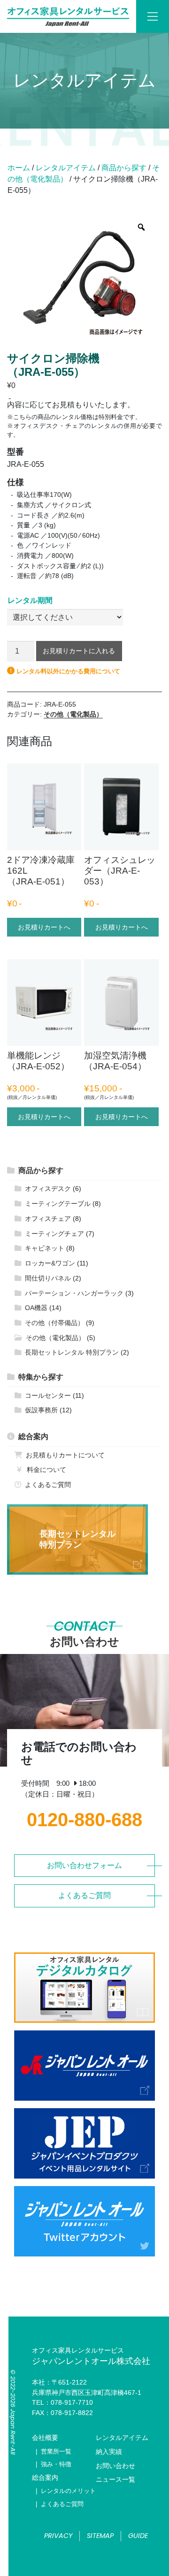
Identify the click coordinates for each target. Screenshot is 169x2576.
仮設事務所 (41, 1410)
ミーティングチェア (54, 1234)
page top (84, 2560)
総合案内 (33, 1437)
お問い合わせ (115, 2466)
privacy (58, 2536)
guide (138, 2536)
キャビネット (45, 1248)
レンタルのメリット (68, 2491)
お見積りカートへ (44, 927)
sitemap (100, 2536)
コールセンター (48, 1395)
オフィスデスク (48, 1189)
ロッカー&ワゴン (50, 1263)
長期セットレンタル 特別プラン (72, 1352)
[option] (82, 274)
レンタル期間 (30, 601)
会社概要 (45, 2438)
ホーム (19, 168)
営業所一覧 (56, 2451)
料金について (46, 1470)
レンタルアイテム (66, 168)
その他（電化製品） (73, 714)
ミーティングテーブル (58, 1204)
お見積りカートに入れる (79, 651)
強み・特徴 (56, 2464)
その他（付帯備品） (54, 1323)
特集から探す (41, 1377)
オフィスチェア (48, 1219)
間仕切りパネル (48, 1278)
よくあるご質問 (48, 1485)
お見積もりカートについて (65, 1455)
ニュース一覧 (115, 2479)
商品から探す (124, 168)
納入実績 (109, 2452)
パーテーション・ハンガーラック (74, 1293)
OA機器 (36, 1308)
